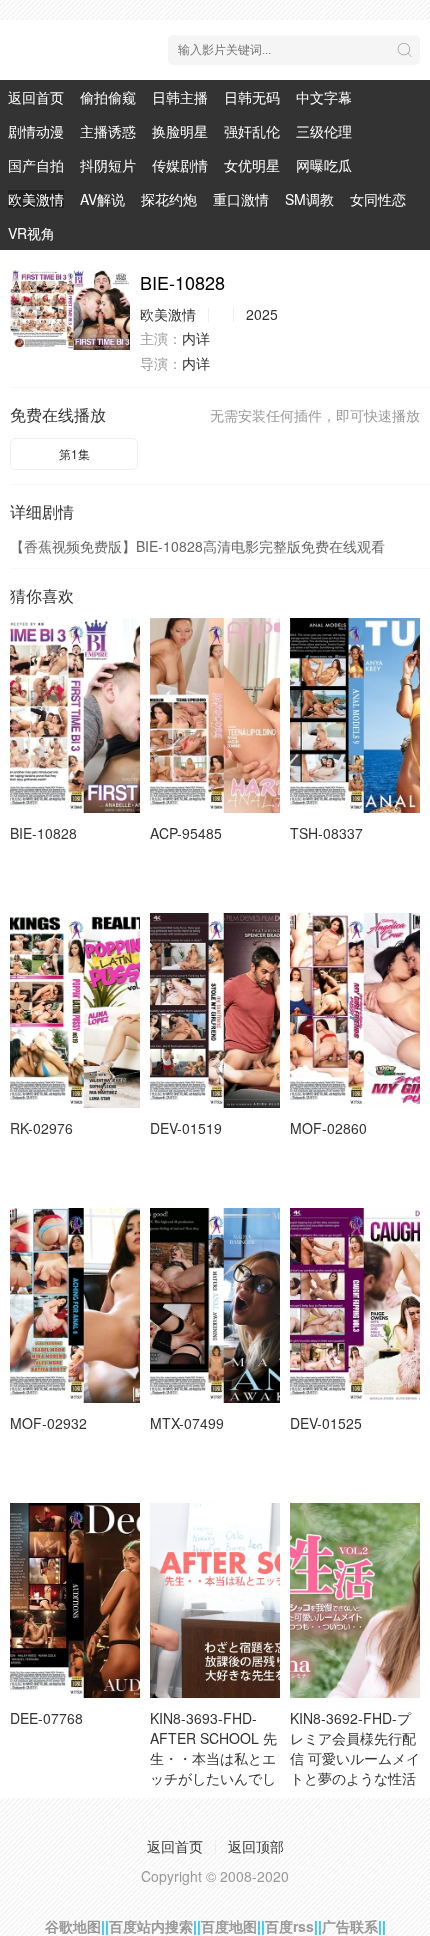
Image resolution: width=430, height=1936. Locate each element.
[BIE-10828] (70, 310)
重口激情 (241, 199)
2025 (262, 314)
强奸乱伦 (252, 131)
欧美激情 (36, 199)
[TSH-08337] (355, 715)
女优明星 (252, 165)
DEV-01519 (186, 1128)
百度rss (289, 1926)
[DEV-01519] (215, 1010)
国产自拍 (36, 165)
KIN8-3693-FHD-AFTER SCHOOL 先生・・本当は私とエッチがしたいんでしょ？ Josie (213, 1758)
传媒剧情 (180, 165)
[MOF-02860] (355, 1010)
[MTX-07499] (215, 1305)
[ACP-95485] (215, 715)
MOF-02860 (328, 1128)
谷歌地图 (73, 1926)
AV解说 (102, 199)
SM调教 (309, 199)
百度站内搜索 (151, 1926)
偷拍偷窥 (108, 97)
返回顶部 (256, 1846)
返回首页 (36, 97)
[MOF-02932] (75, 1305)
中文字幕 (324, 97)
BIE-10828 (43, 833)
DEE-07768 (46, 1718)
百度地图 (229, 1926)
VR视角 (31, 233)
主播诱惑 (108, 131)
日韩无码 (252, 97)
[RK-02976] (75, 1010)
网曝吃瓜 (324, 165)
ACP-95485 (186, 833)
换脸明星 (180, 131)
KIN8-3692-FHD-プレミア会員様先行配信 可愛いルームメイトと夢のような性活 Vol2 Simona (355, 1758)
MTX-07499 (187, 1423)
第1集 (74, 453)
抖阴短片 (108, 165)
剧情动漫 (36, 131)
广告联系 (350, 1926)
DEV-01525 (326, 1423)
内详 (196, 338)
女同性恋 (378, 199)
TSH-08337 (326, 833)
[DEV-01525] (355, 1305)
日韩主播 (180, 97)
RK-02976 (41, 1128)
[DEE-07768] (75, 1600)
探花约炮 (169, 199)
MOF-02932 (48, 1423)
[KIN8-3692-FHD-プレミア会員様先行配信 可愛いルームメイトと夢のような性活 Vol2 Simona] (355, 1600)
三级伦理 (324, 131)
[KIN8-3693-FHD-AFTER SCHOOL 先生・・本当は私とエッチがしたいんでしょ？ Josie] (215, 1600)
